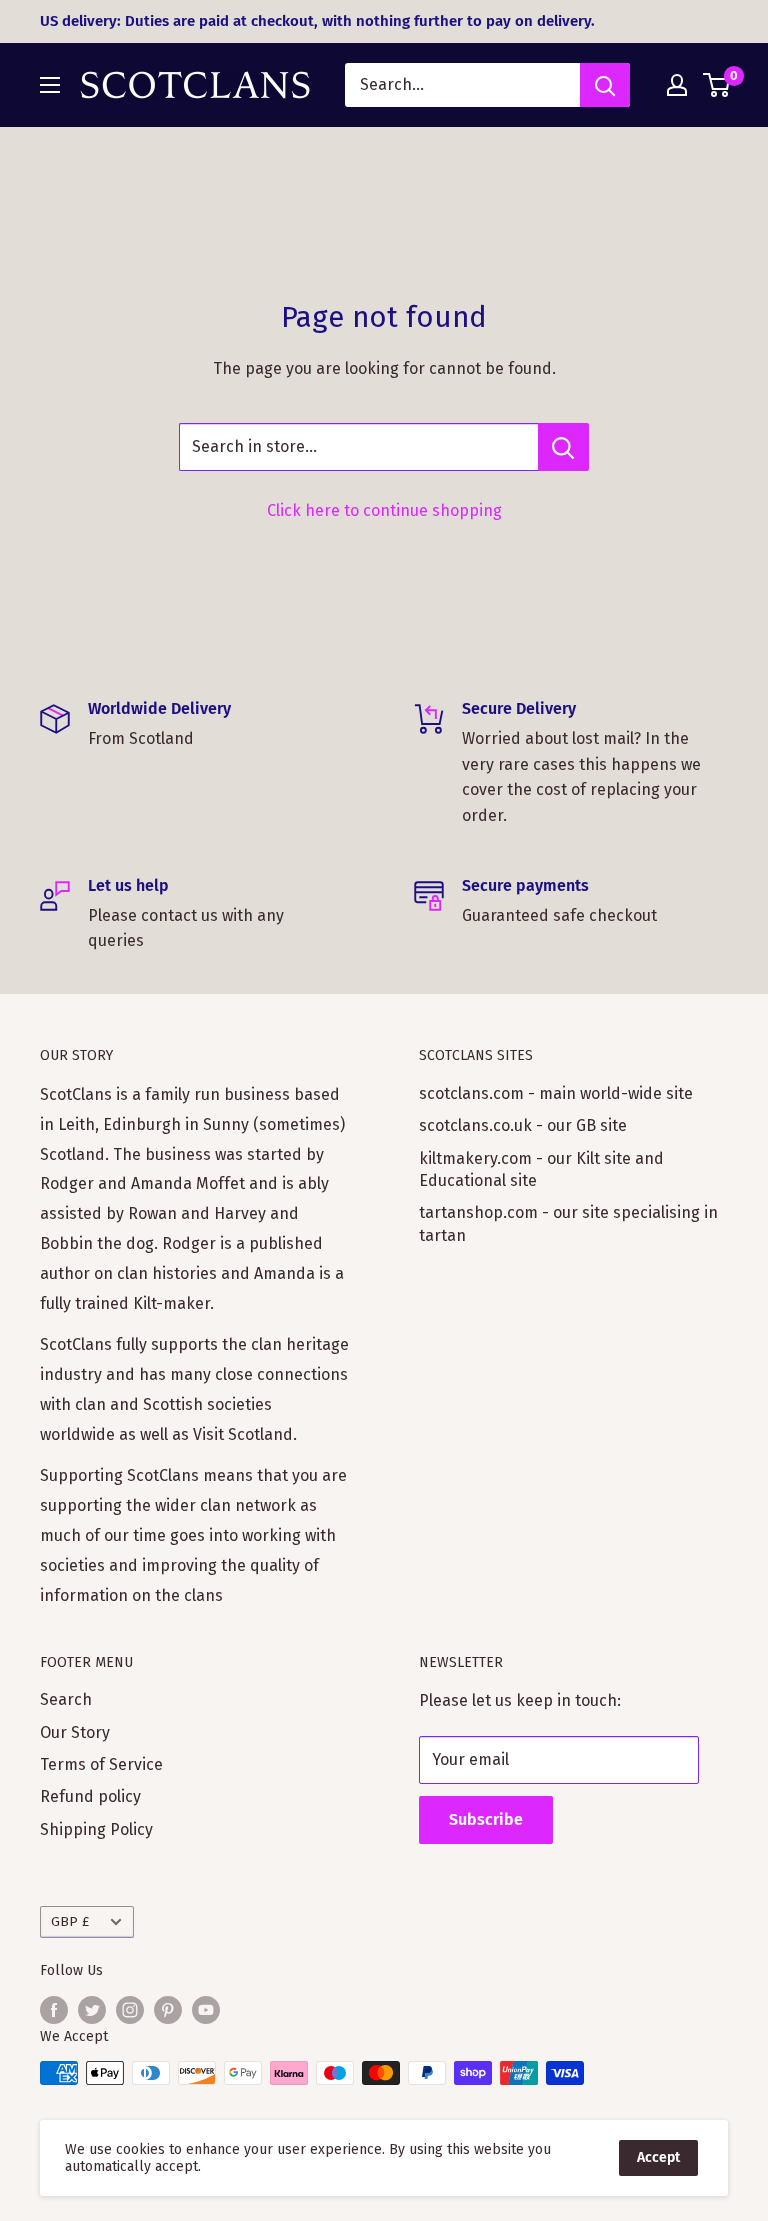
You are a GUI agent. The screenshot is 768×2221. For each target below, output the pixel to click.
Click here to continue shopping (384, 510)
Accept (658, 2157)
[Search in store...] (563, 447)
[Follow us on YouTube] (206, 2010)
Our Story (75, 1732)
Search (66, 1699)
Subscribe (486, 1819)
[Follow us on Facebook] (54, 2010)
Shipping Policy (96, 1829)
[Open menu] (50, 85)
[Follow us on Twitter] (92, 2010)
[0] (717, 85)
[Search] (605, 85)
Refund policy (90, 1796)
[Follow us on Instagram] (130, 2010)
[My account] (677, 85)
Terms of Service (101, 1764)
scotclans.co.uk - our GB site (523, 1125)
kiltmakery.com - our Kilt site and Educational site (541, 1169)
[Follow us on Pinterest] (168, 2010)
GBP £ (70, 1921)
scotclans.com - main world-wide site (556, 1093)
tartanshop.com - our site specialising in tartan (568, 1223)
